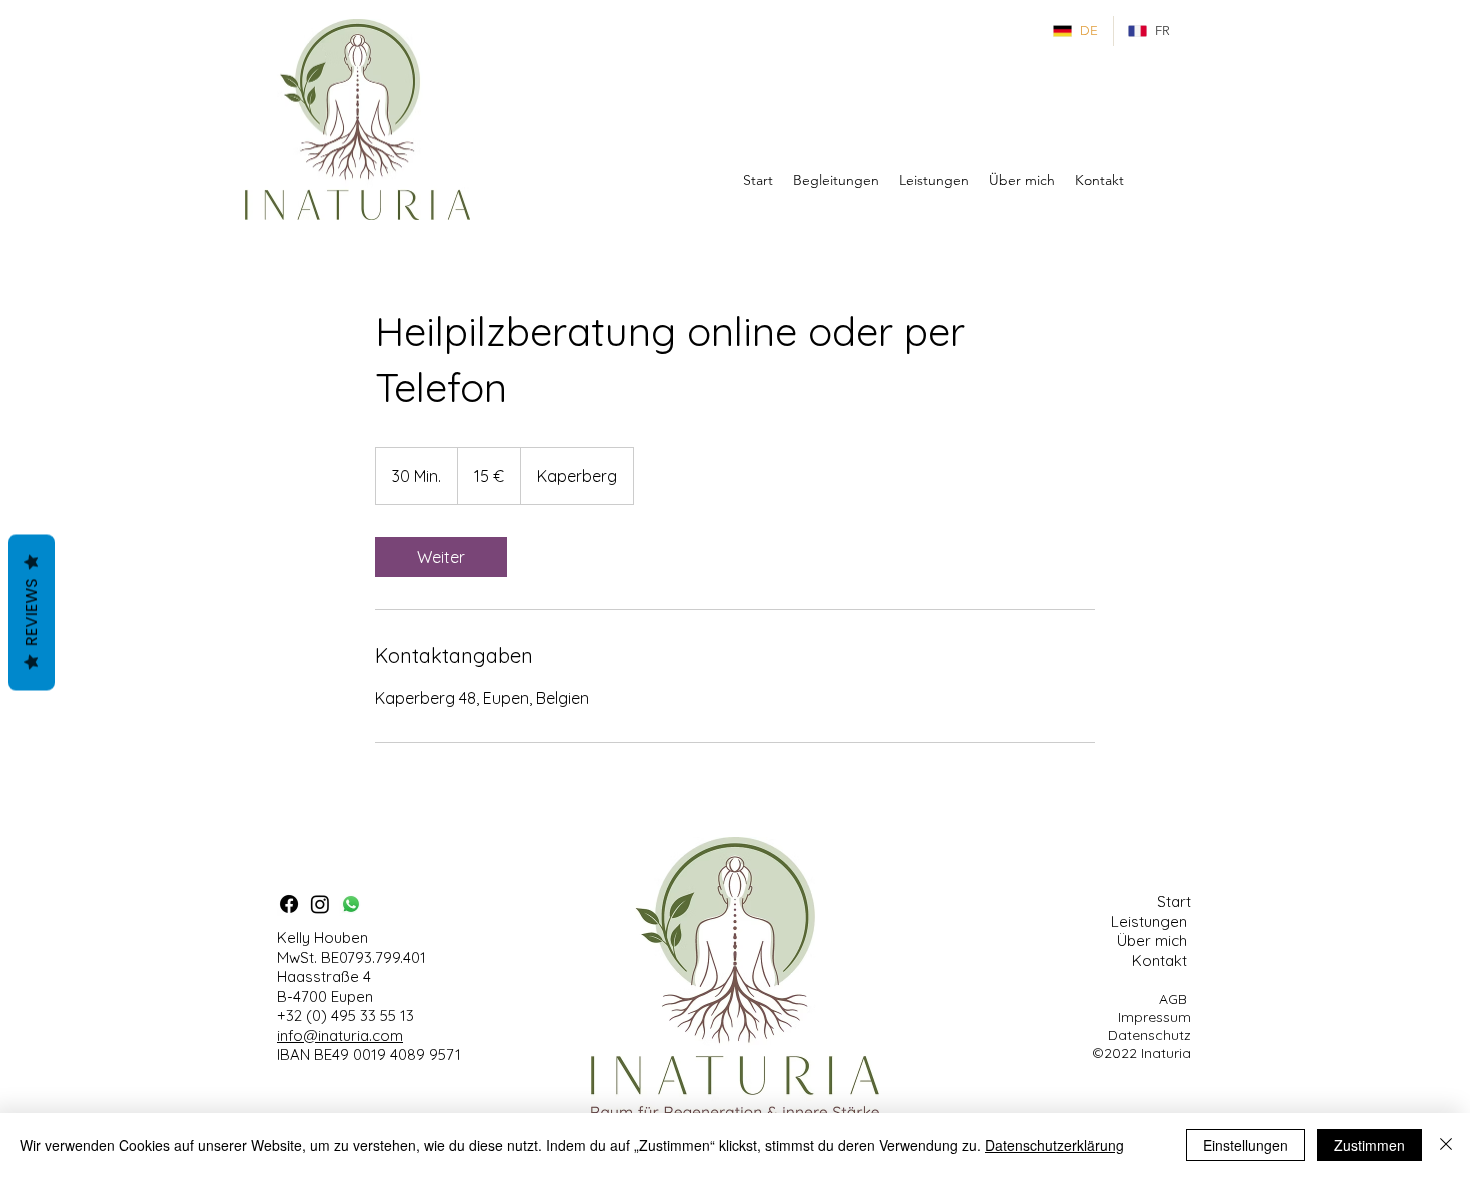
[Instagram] (320, 904)
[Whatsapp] (351, 904)
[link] (441, 557)
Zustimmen (1369, 1145)
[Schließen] (1446, 1145)
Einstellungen (1245, 1145)
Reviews (31, 612)
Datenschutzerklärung (1054, 1145)
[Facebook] (289, 904)
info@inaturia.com (340, 1035)
